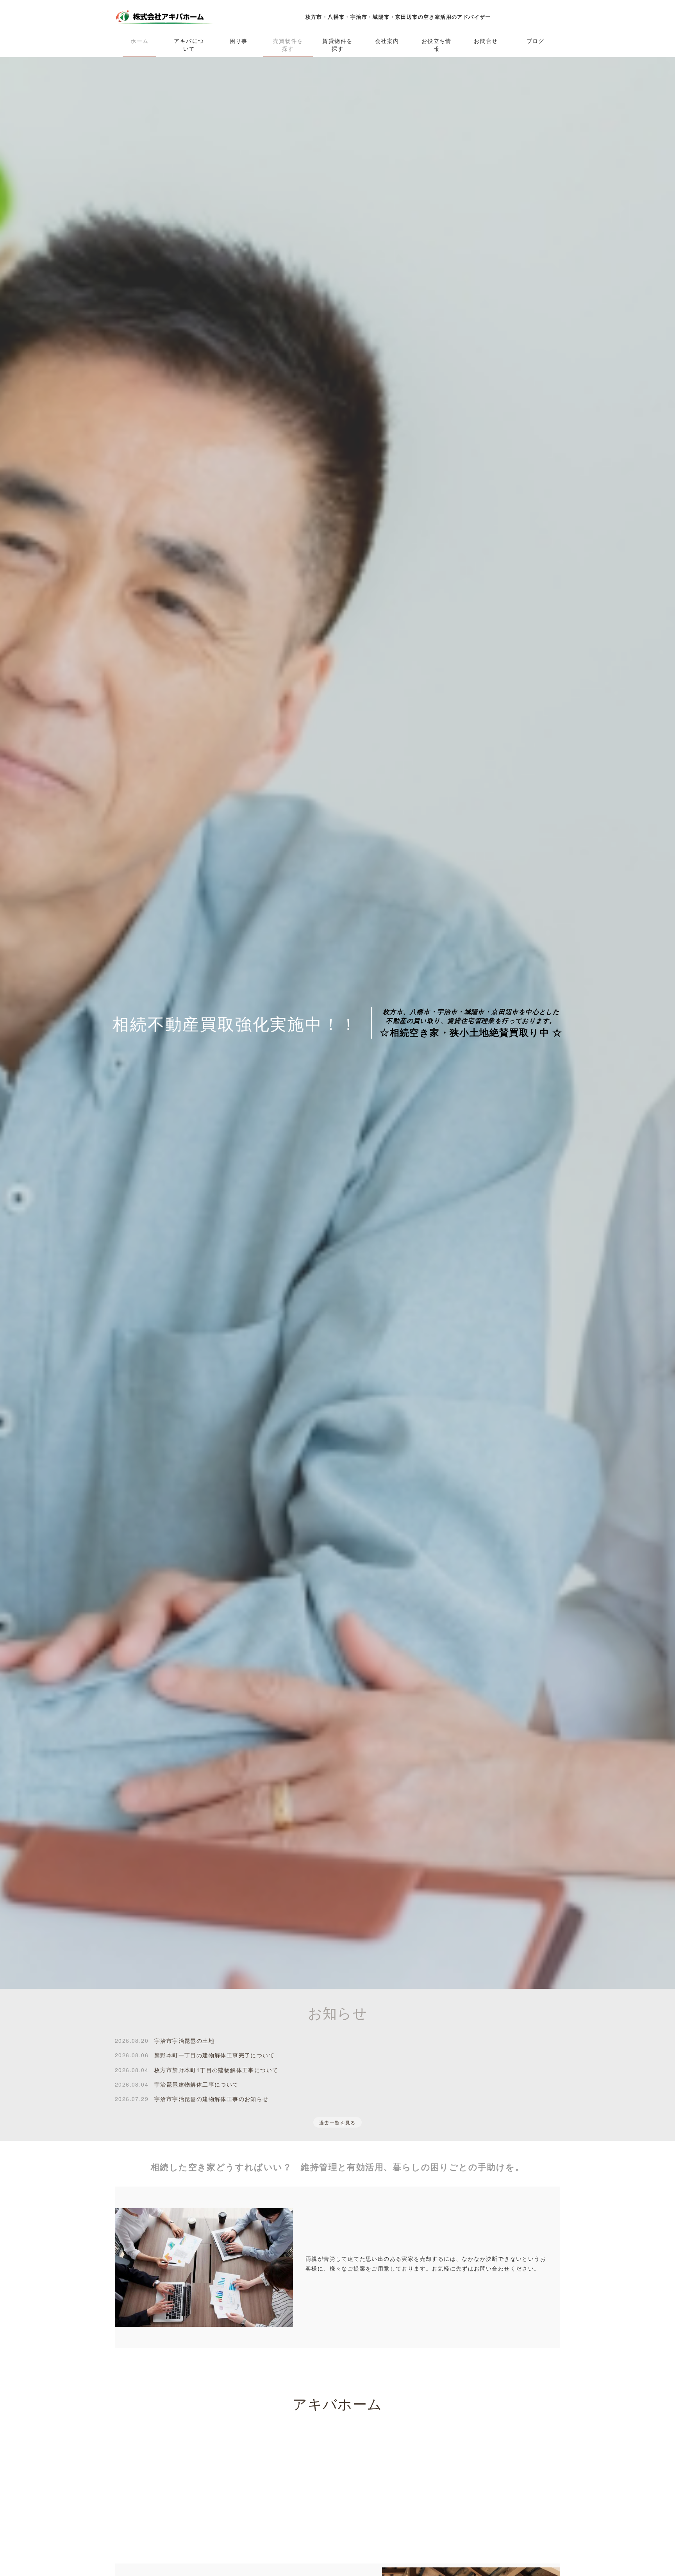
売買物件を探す (288, 45)
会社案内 (387, 41)
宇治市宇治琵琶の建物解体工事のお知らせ (212, 2099)
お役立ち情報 (437, 45)
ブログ (536, 41)
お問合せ (486, 41)
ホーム (139, 41)
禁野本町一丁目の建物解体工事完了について (214, 2055)
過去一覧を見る (337, 2122)
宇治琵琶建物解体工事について (196, 2084)
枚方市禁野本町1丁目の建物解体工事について (216, 2070)
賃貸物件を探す (337, 45)
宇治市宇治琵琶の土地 (184, 2040)
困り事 (239, 41)
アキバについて (189, 45)
